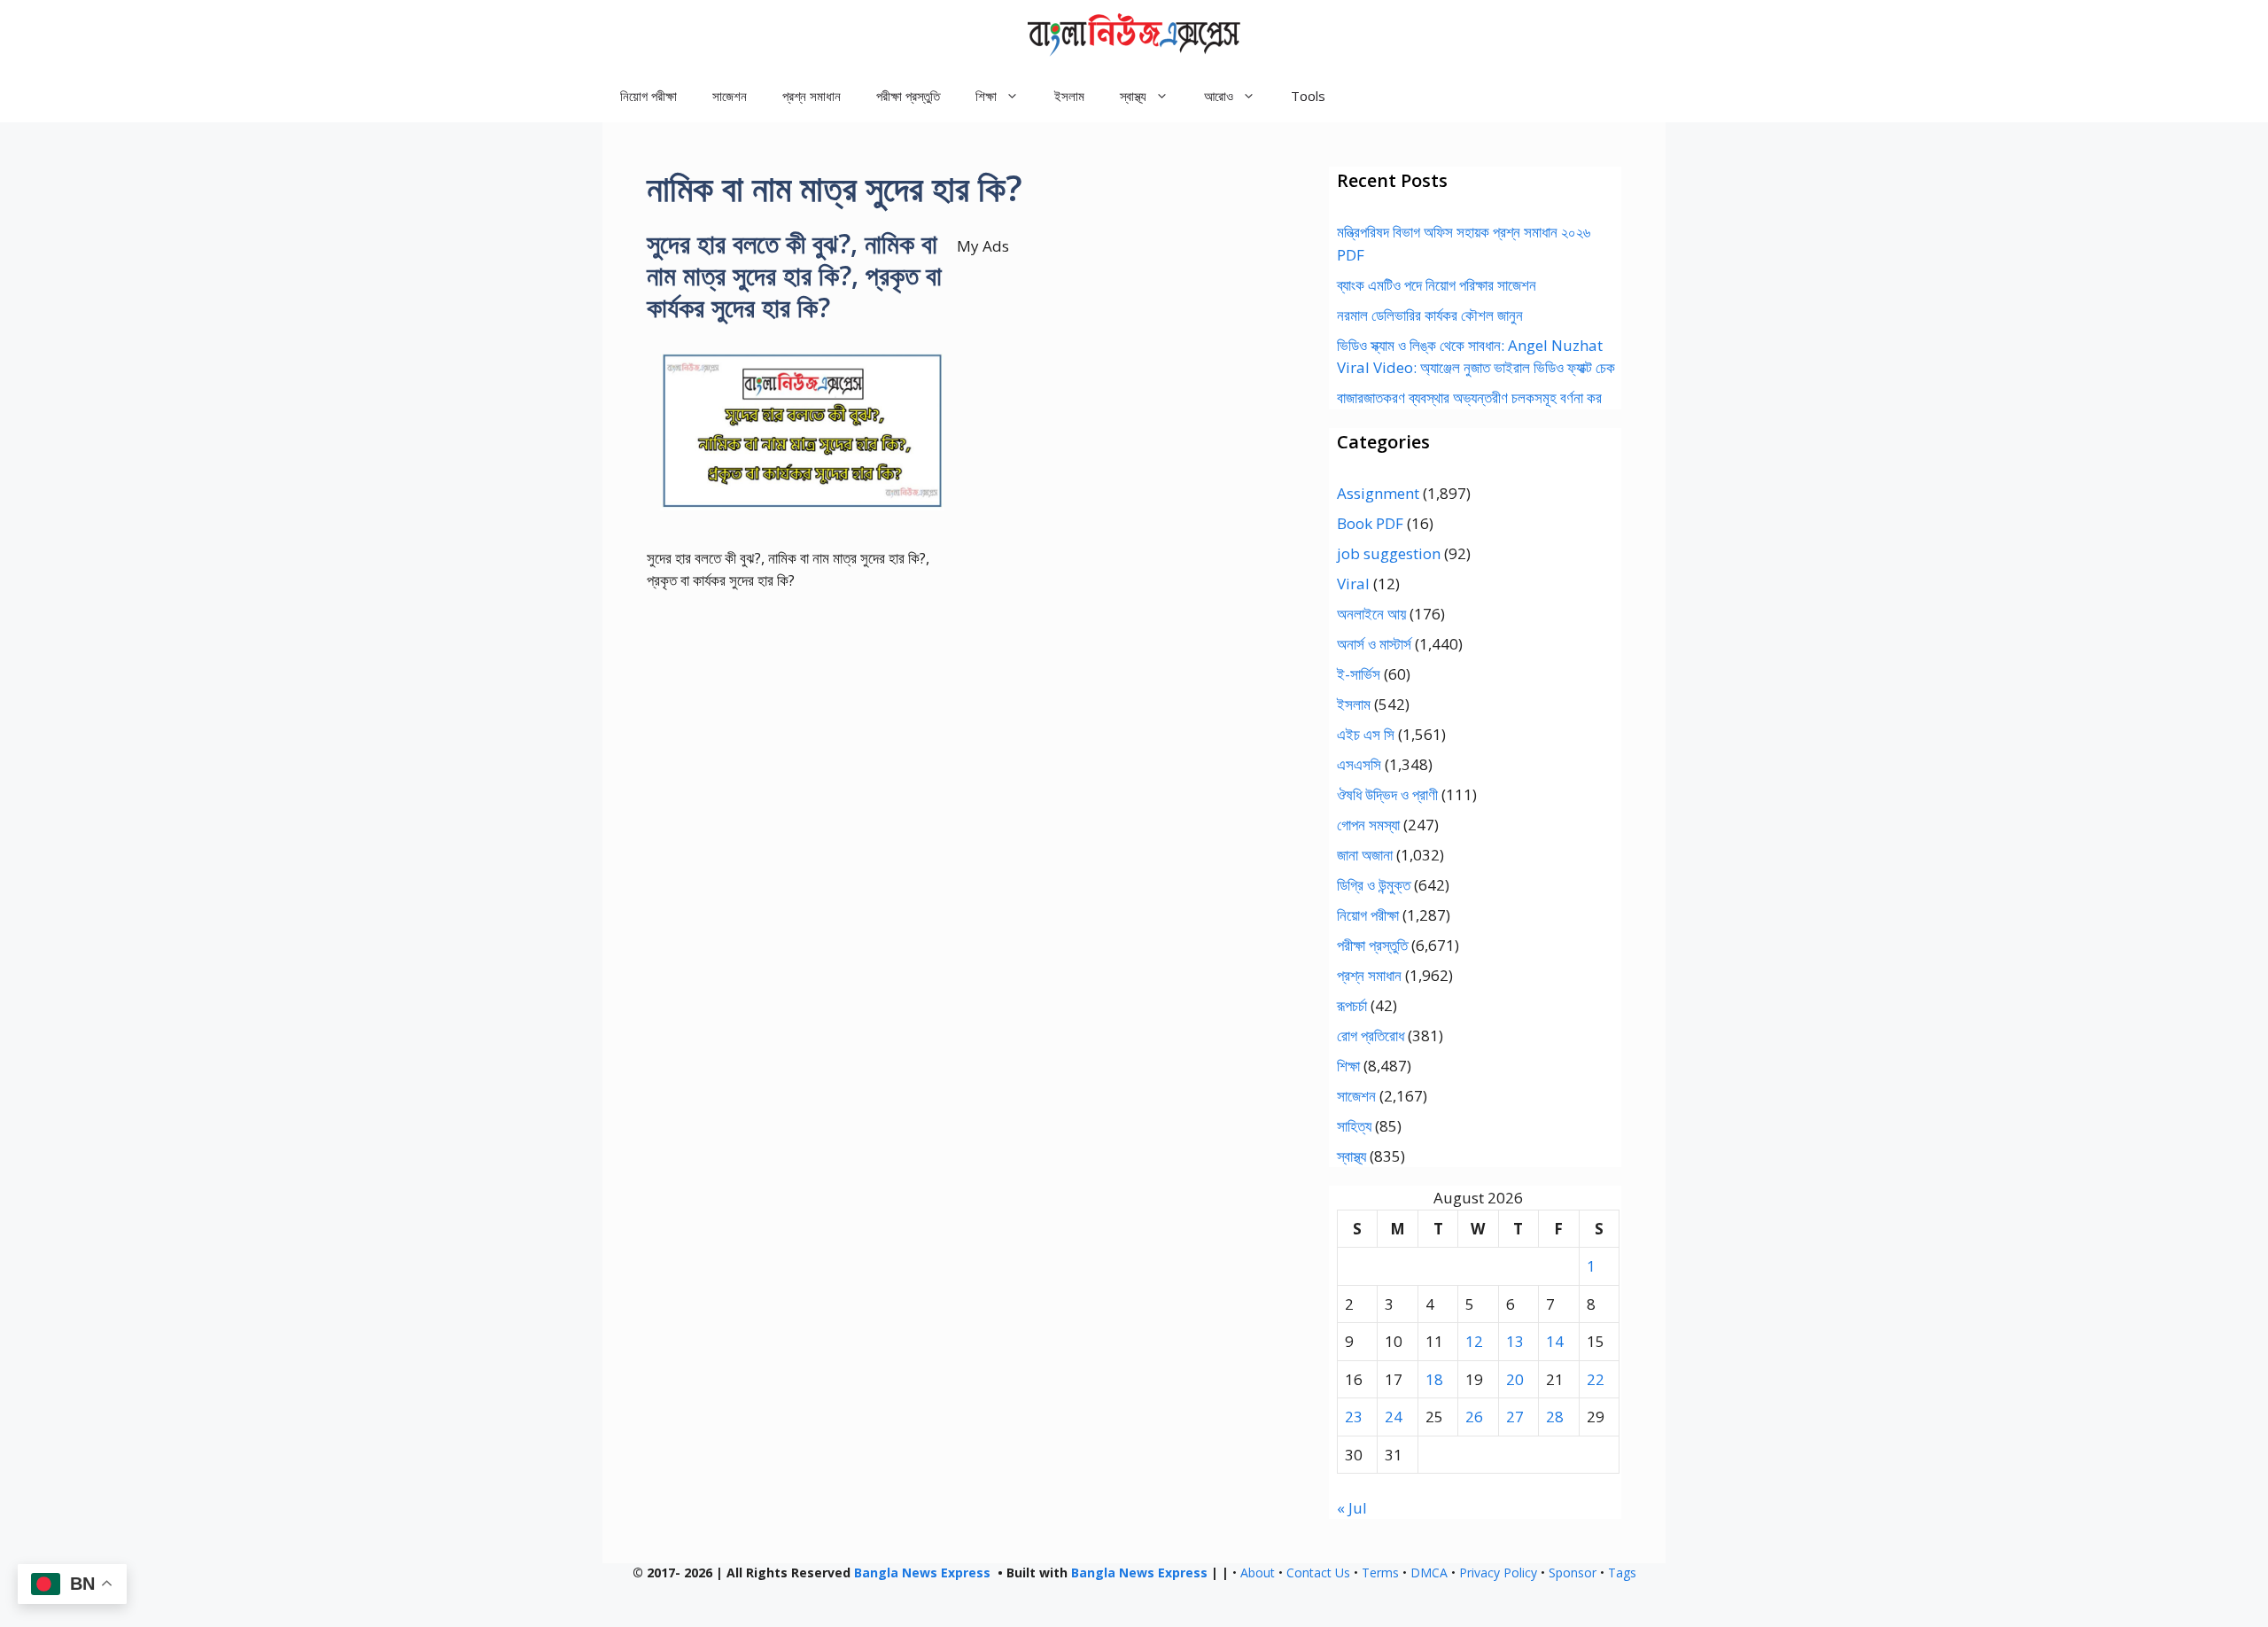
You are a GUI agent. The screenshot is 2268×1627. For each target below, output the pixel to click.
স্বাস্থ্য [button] (1133, 96)
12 (1474, 1341)
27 (1515, 1417)
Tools (1308, 96)
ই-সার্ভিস (1359, 674)
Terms (1380, 1573)
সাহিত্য (1354, 1126)
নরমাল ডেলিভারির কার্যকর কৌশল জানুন (1430, 315)
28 (1555, 1417)
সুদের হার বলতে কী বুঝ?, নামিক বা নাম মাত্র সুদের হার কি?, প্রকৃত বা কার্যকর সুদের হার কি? (794, 275)
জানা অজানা (1365, 855)
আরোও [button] (1219, 96)
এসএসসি (1359, 764)
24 (1394, 1417)
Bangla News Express (922, 1573)
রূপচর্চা (1352, 1005)
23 (1354, 1417)
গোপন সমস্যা (1368, 825)
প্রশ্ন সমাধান (812, 96)
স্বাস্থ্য (1351, 1156)
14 (1555, 1341)
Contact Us (1318, 1573)
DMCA (1429, 1573)
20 (1515, 1379)
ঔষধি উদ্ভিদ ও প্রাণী (1387, 794)
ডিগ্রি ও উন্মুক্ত (1374, 885)
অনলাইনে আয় (1371, 614)
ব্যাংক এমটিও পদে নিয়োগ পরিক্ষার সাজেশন (1437, 285)
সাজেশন (730, 96)
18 (1434, 1379)
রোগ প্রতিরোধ (1371, 1035)
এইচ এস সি (1366, 734)
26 (1474, 1417)
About (1258, 1573)
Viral (1353, 584)
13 (1515, 1341)
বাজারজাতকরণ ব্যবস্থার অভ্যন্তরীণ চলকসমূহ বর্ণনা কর (1469, 397)
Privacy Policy (1498, 1573)
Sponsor (1573, 1573)
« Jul (1352, 1508)
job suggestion (1389, 553)
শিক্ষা (1348, 1066)
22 (1596, 1379)
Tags (1622, 1573)
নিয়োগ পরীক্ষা (649, 96)
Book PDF (1370, 523)
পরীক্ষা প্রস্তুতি (908, 96)
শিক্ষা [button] (986, 96)
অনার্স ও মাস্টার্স (1374, 644)
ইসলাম (1069, 96)
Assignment (1378, 493)
